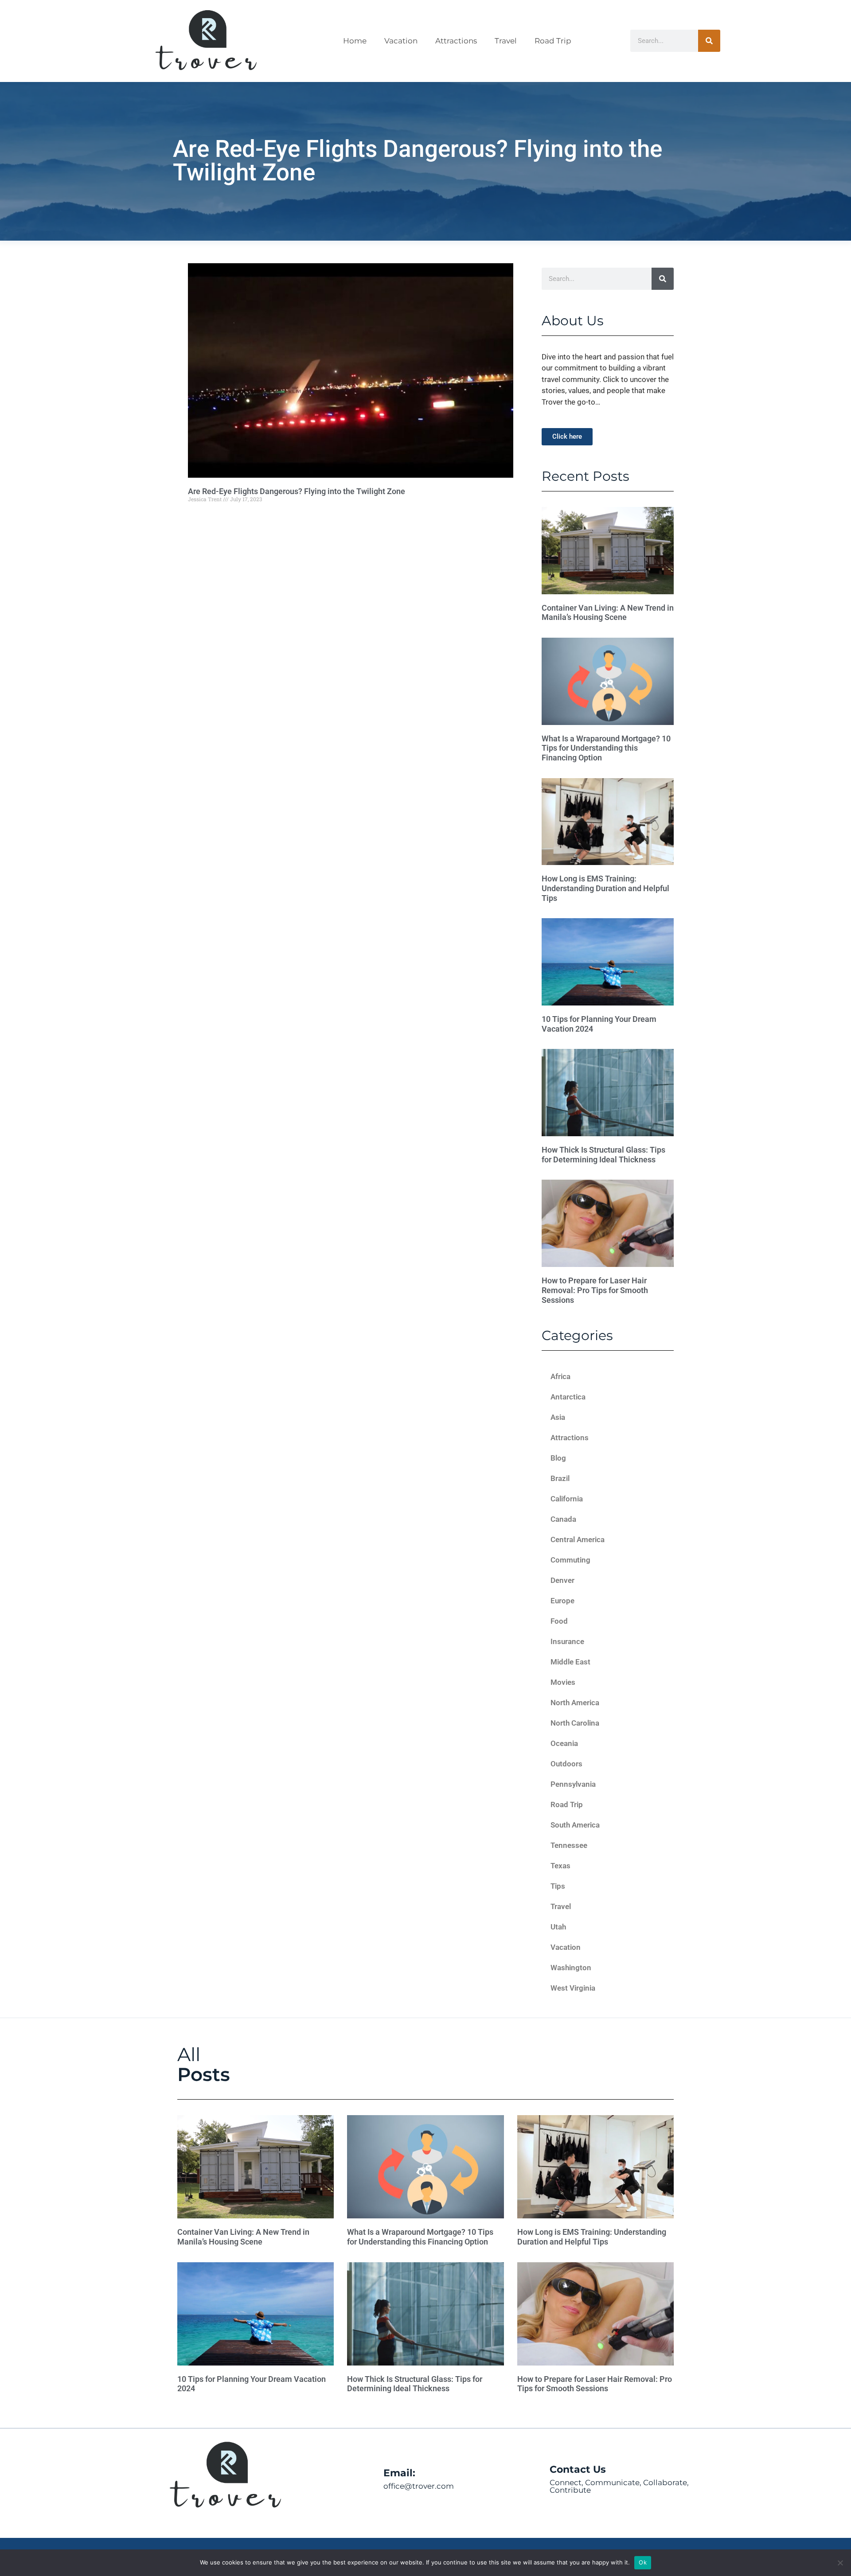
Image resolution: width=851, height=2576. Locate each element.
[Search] (709, 41)
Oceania (564, 1743)
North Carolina (575, 1723)
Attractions (456, 41)
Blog (558, 1458)
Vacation (401, 41)
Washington (571, 1968)
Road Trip (553, 41)
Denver (562, 1580)
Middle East (570, 1662)
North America (575, 1703)
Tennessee (569, 1845)
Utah (558, 1927)
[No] (840, 2563)
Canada (563, 1519)
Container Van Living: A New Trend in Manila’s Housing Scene (608, 613)
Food (559, 1621)
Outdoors (566, 1764)
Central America (578, 1539)
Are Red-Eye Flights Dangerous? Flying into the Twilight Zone (297, 491)
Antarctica (568, 1397)
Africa (560, 1376)
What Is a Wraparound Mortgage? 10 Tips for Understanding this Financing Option (606, 748)
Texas (560, 1866)
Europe (562, 1601)
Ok (643, 2562)
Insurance (567, 1641)
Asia (558, 1417)
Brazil (560, 1478)
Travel (506, 41)
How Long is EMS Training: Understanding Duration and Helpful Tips (605, 888)
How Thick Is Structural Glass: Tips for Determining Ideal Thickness (603, 1155)
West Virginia (573, 1988)
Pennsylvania (573, 1784)
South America (575, 1825)
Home (355, 41)
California (567, 1499)
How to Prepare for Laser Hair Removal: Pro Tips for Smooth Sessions (595, 1290)
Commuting (570, 1560)
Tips (558, 1886)
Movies (563, 1682)
